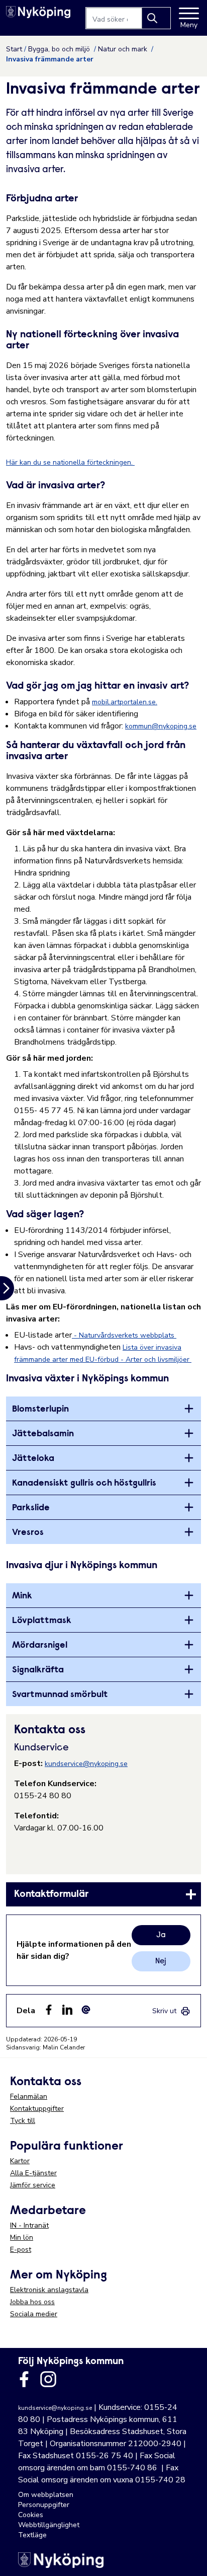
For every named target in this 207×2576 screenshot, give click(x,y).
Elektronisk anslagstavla (49, 2290)
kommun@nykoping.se (161, 726)
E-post (21, 2250)
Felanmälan (29, 2096)
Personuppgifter (44, 2505)
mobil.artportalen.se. (125, 702)
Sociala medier (34, 2314)
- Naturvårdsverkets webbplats (124, 1335)
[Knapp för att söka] (156, 18)
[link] (103, 1894)
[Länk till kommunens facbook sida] (24, 2379)
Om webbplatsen (46, 2495)
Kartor (20, 2161)
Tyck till (23, 2121)
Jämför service (33, 2185)
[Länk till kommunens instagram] (48, 2379)
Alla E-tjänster (33, 2173)
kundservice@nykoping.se (86, 1764)
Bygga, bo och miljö (60, 49)
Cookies (31, 2515)
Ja (161, 1935)
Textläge (32, 2535)
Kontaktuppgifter (37, 2109)
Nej (161, 1961)
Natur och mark (124, 49)
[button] (189, 2558)
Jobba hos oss (32, 2302)
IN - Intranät (29, 2225)
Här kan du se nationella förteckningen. (70, 462)
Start (14, 49)
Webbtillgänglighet (49, 2525)
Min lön (22, 2237)
